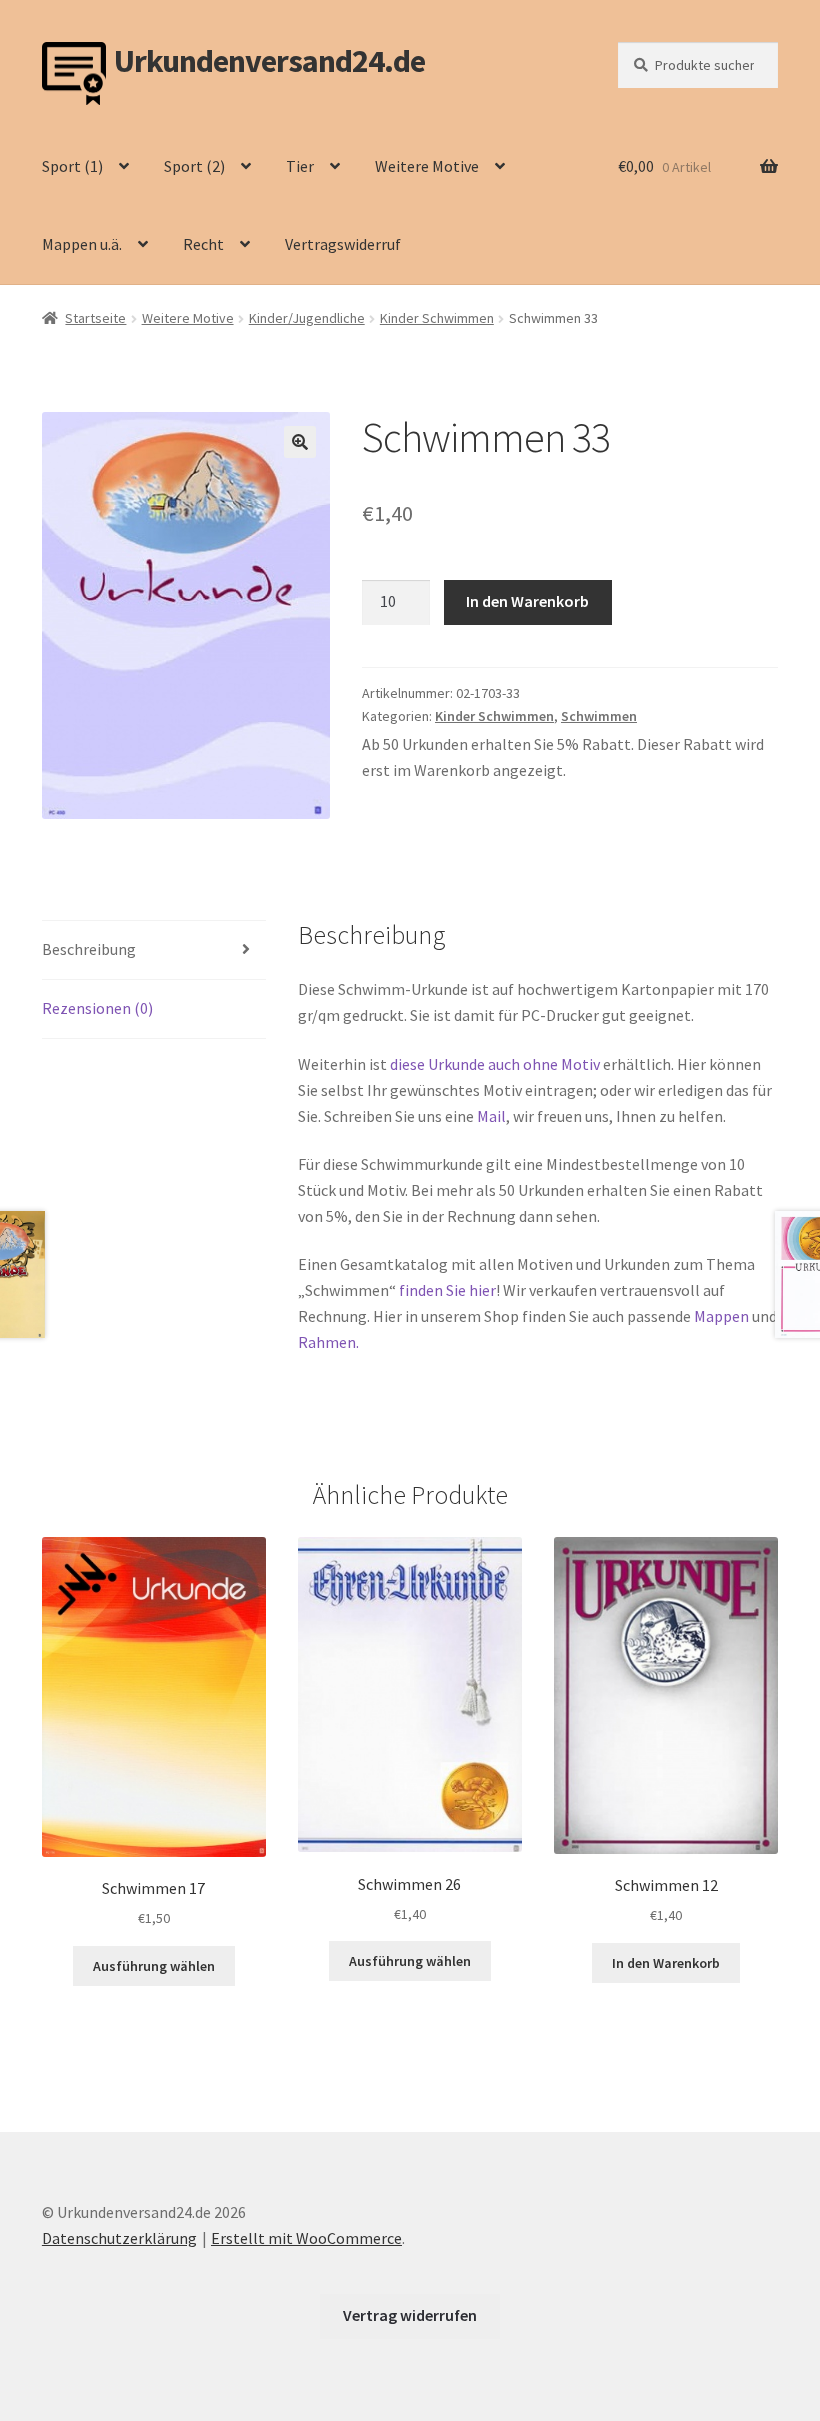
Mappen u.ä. (82, 244)
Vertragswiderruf (343, 244)
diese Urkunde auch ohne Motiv (495, 1064)
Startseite (95, 318)
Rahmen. (328, 1342)
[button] (300, 442)
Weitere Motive (427, 166)
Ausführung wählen (154, 1966)
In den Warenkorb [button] (666, 1963)
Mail (491, 1116)
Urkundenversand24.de (269, 61)
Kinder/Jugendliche (307, 318)
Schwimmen (599, 716)
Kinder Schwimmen (437, 318)
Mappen (723, 1316)
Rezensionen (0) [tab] (97, 1008)
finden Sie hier (447, 1290)
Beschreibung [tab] (89, 949)
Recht (203, 244)
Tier (300, 166)
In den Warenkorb (527, 601)
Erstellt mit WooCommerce (306, 2238)
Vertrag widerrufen (410, 2315)
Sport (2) (194, 166)
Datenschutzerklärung (119, 2238)
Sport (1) (72, 166)
